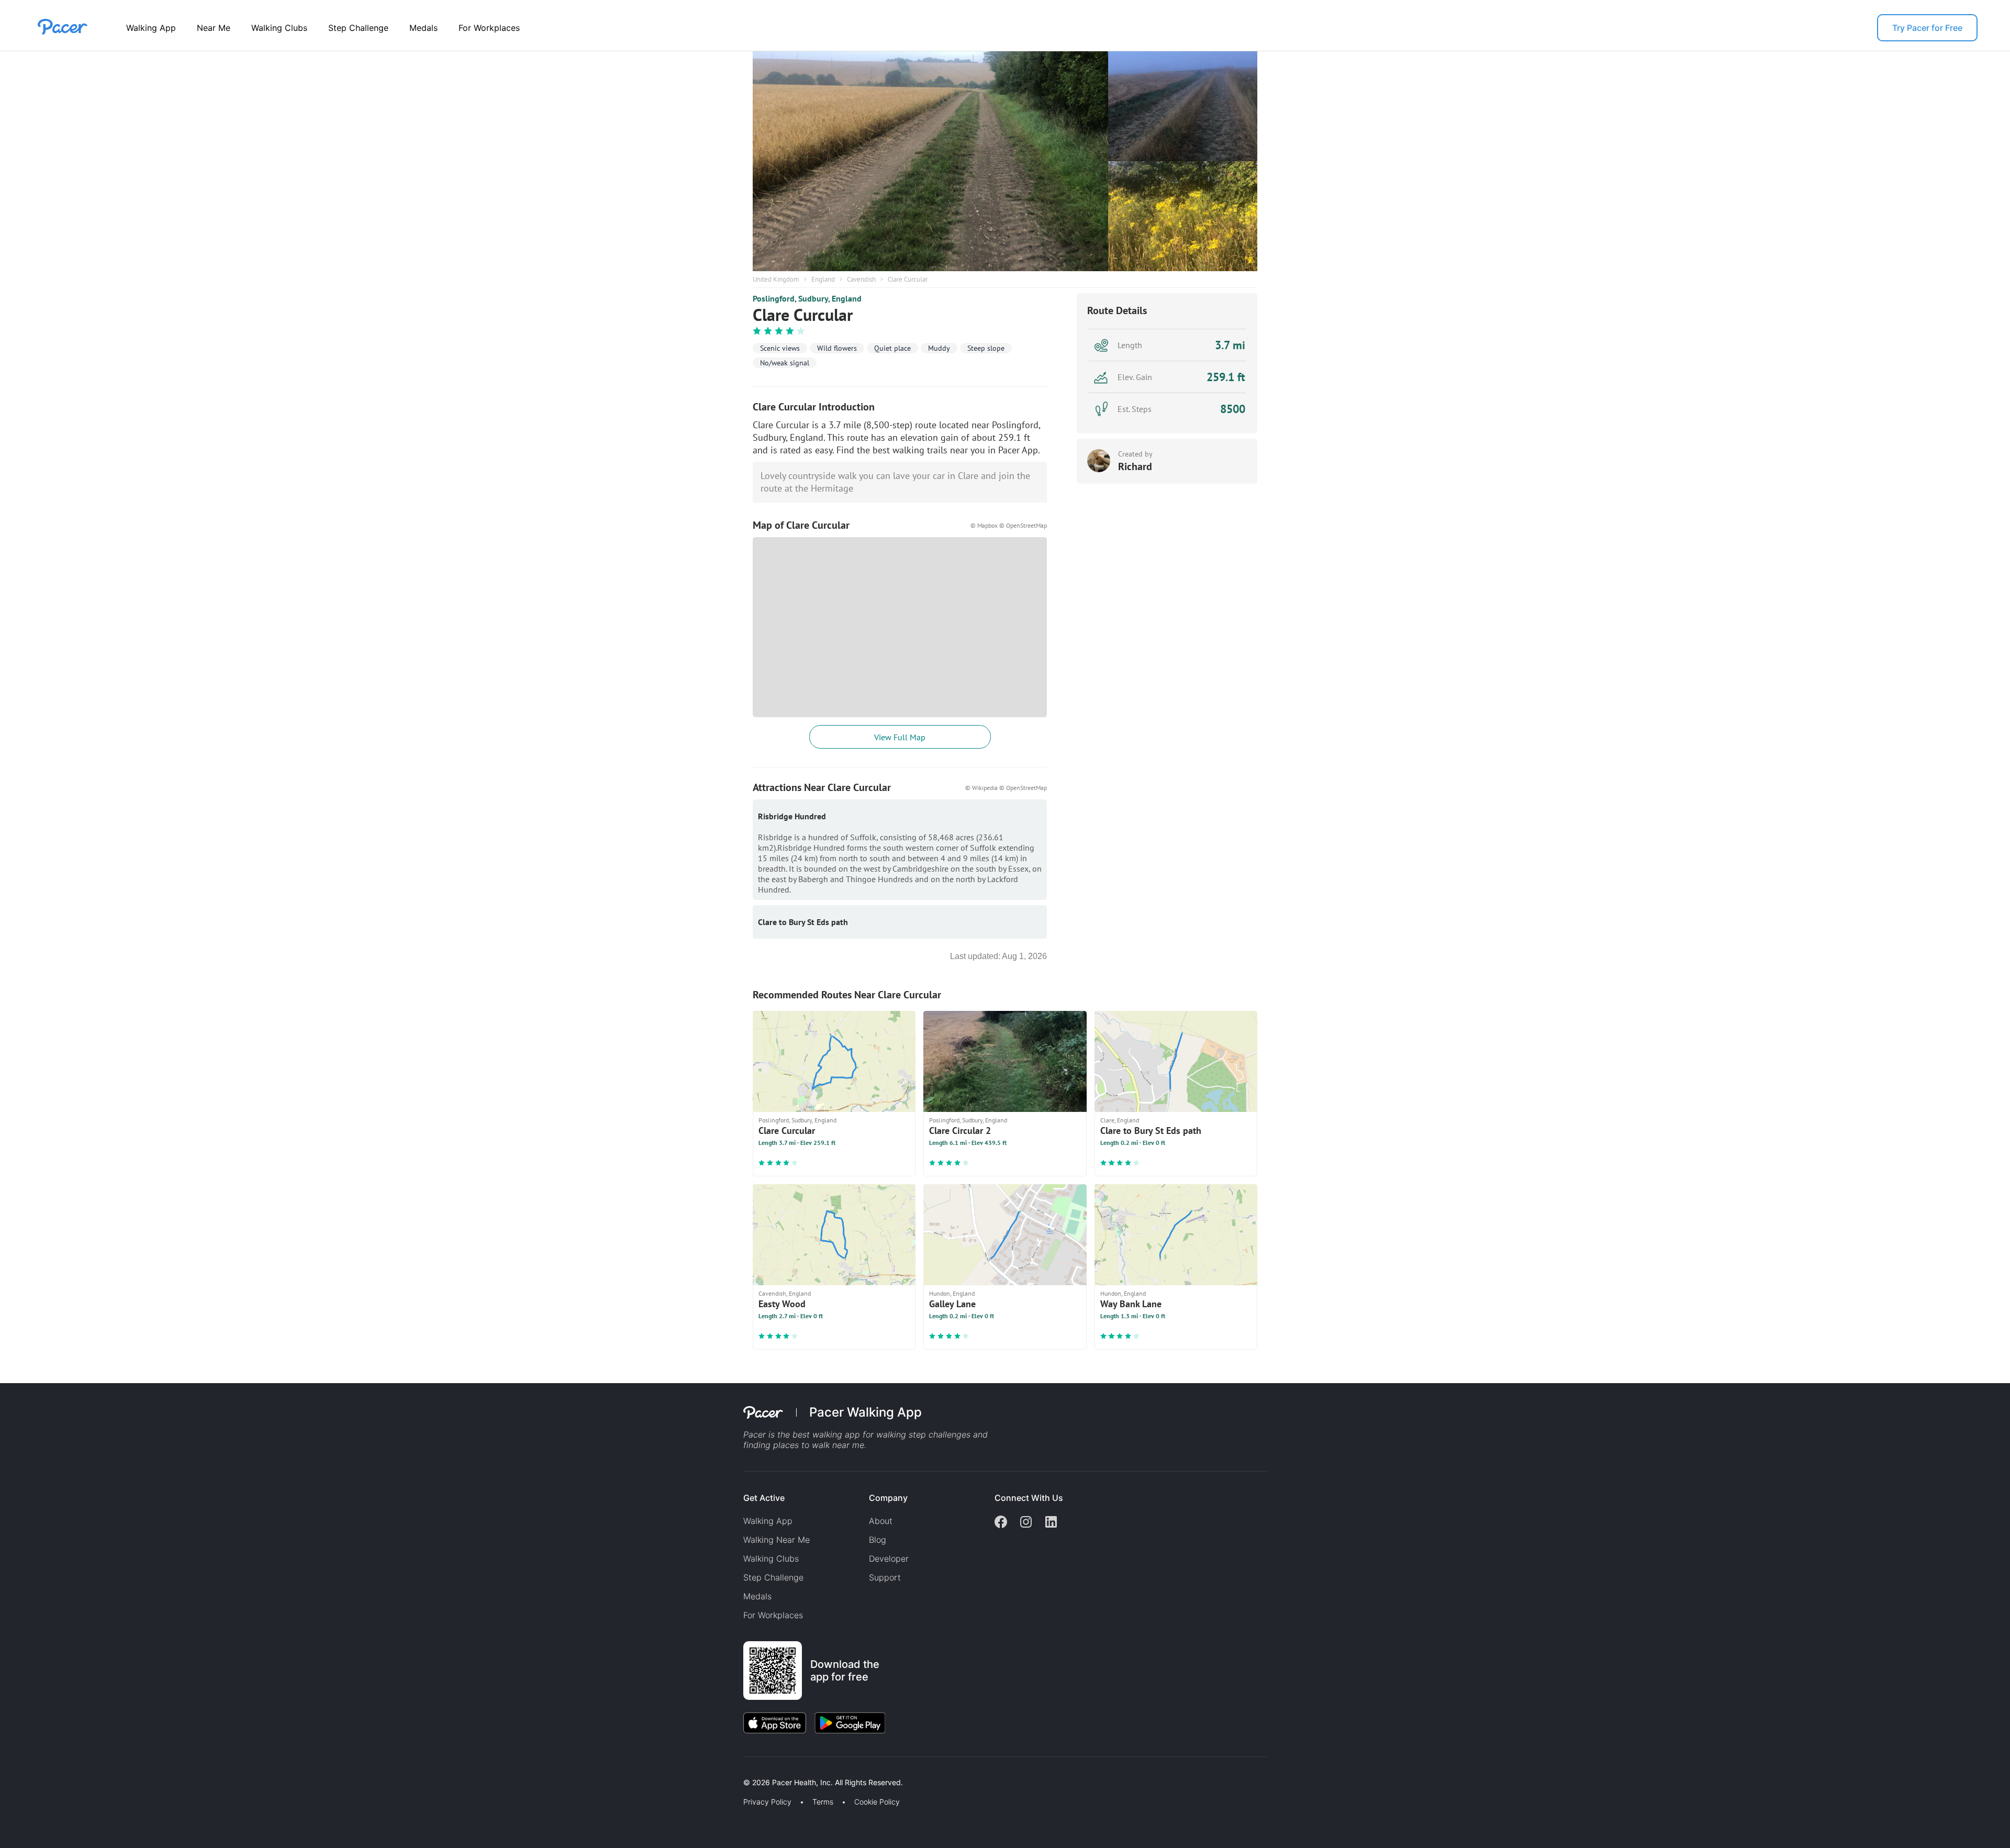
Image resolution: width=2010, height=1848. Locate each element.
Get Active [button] (764, 1498)
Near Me (214, 28)
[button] (183, 1770)
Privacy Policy (767, 1802)
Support (885, 1577)
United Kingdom (776, 279)
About (881, 1521)
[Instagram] (1026, 1523)
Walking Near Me (777, 1540)
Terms (823, 1802)
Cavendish (861, 279)
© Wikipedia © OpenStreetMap (1006, 788)
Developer (889, 1558)
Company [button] (888, 1498)
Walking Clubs (279, 28)
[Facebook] (1001, 1523)
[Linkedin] (1051, 1523)
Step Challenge (358, 28)
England (823, 279)
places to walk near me (819, 1445)
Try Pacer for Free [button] (1927, 28)
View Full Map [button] (900, 737)
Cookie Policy (877, 1802)
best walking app (828, 1434)
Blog (878, 1540)
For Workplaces (489, 28)
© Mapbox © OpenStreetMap (1009, 525)
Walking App (151, 28)
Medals (423, 28)
